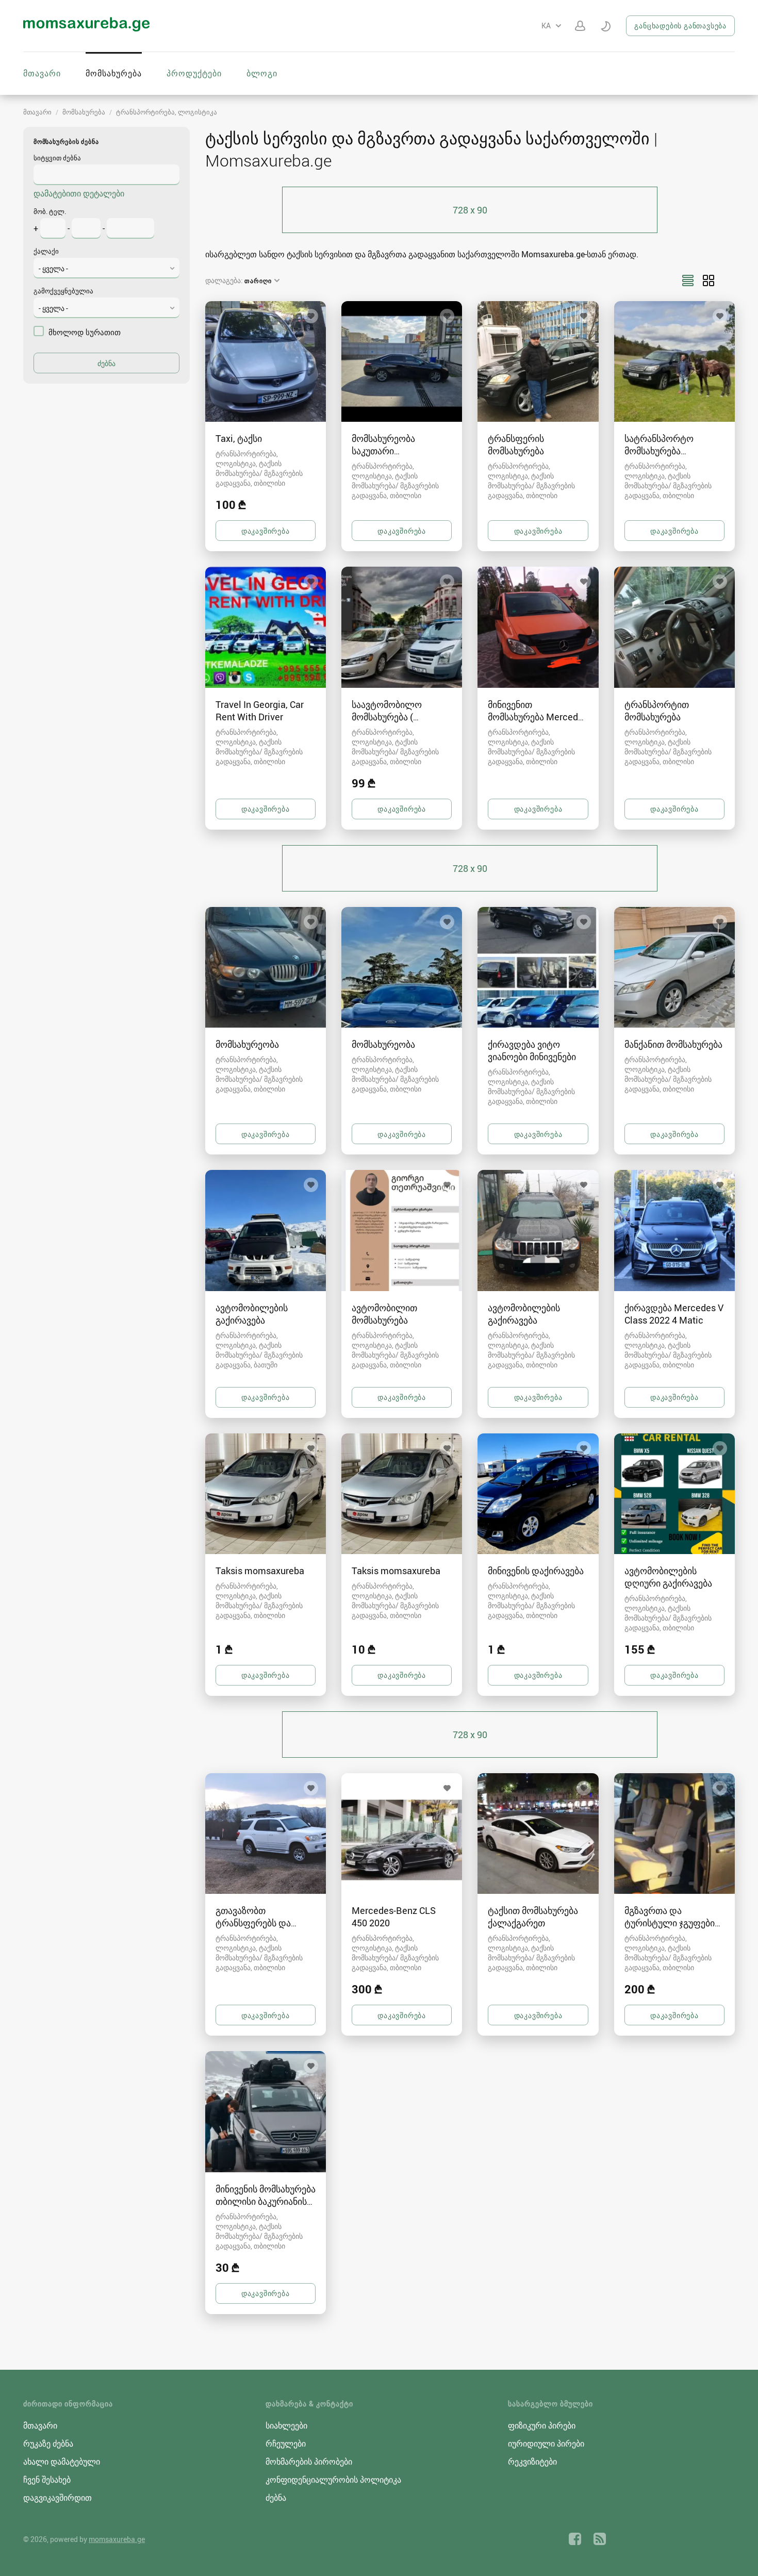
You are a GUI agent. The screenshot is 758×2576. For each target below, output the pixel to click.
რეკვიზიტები (532, 2462)
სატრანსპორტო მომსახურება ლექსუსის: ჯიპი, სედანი (674, 451)
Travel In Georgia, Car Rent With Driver (260, 711)
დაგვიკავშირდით (57, 2498)
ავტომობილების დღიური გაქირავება (668, 1577)
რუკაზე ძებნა (48, 2443)
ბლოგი (262, 73)
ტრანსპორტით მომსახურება (657, 711)
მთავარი (42, 73)
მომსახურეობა (247, 1044)
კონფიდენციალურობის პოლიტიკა (333, 2480)
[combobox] (106, 268)
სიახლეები (286, 2425)
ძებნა (276, 2498)
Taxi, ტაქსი (239, 438)
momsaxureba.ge (117, 2539)
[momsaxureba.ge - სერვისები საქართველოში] (86, 28)
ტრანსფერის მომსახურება (516, 444)
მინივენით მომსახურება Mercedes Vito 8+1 (538, 717)
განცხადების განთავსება (680, 26)
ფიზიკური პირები (542, 2425)
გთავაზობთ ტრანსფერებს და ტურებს (253, 1923)
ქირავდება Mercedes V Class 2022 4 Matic (674, 1314)
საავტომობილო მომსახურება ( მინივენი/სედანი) (389, 717)
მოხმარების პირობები (309, 2462)
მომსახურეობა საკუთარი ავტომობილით (384, 451)
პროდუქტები (194, 73)
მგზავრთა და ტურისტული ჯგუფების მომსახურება (672, 1923)
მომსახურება (114, 73)
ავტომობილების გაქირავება (252, 1314)
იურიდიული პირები (546, 2443)
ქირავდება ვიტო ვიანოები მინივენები (532, 1050)
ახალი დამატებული (62, 2462)
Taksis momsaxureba (260, 1571)
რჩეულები (286, 2443)
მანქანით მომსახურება (673, 1044)
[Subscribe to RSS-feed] (600, 2539)
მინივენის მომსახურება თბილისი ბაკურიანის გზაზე (266, 2201)
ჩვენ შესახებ (47, 2480)
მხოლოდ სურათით (85, 332)
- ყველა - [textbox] (53, 268)
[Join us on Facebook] (575, 2539)
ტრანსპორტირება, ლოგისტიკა (167, 112)
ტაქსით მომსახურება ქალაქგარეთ (533, 1917)
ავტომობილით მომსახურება (384, 1314)
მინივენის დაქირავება (536, 1571)
